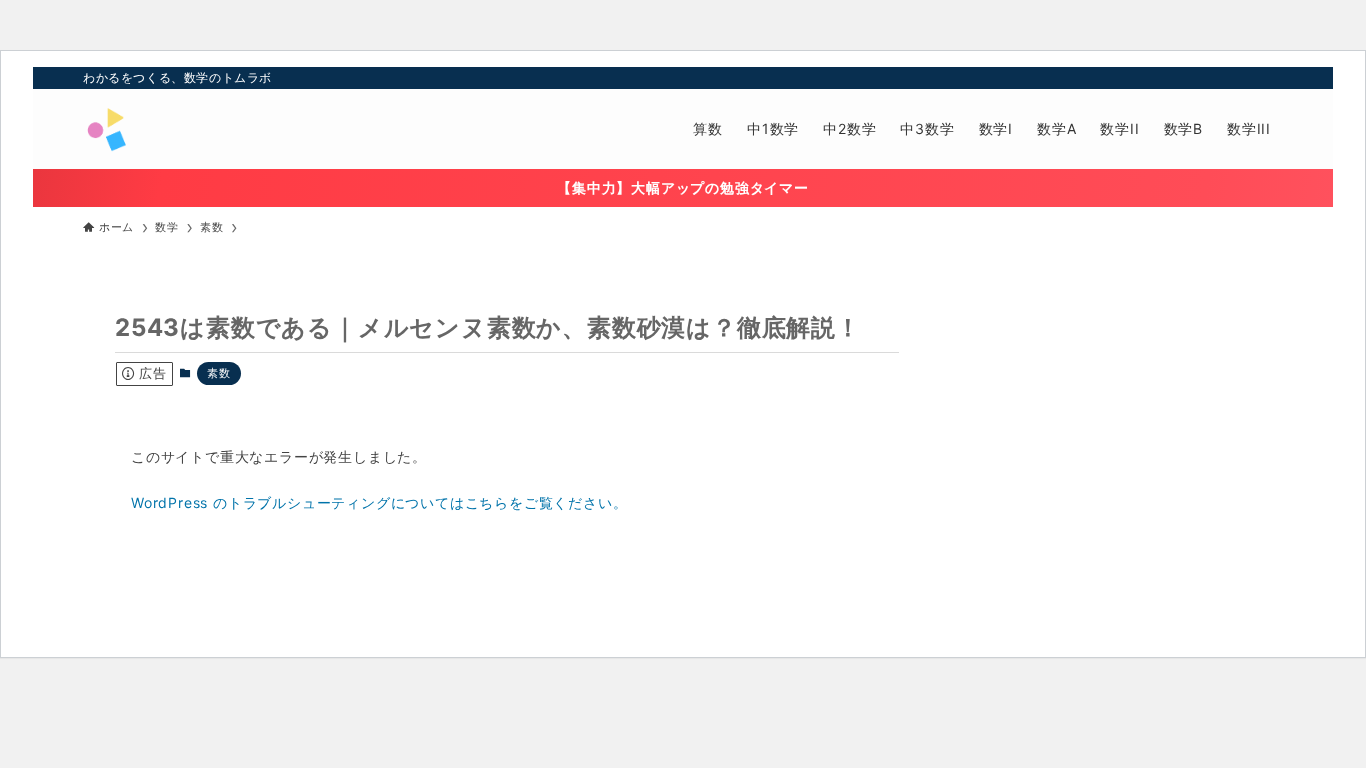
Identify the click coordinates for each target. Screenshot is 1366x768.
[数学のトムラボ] (106, 129)
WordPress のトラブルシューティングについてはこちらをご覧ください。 (379, 502)
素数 (219, 373)
